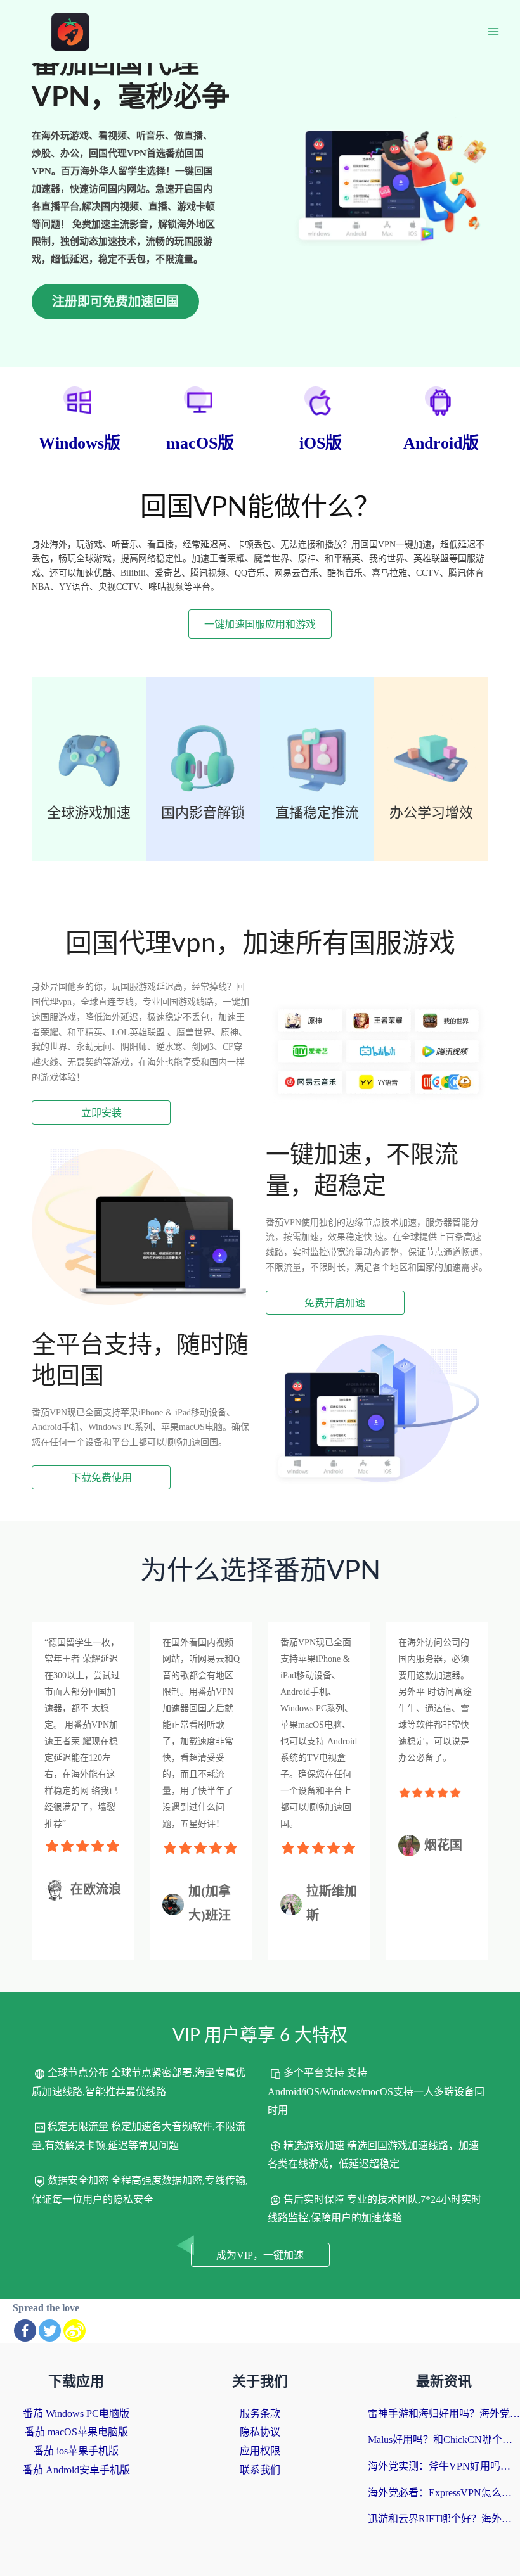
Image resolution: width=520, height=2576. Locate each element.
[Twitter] (50, 2331)
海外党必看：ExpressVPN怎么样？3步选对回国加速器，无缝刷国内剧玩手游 (444, 2493)
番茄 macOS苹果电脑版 (76, 2432)
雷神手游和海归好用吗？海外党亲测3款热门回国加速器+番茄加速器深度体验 (444, 2413)
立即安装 (101, 1113)
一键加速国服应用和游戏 (260, 624)
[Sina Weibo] (75, 2331)
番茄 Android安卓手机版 (76, 2470)
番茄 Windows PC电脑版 (76, 2413)
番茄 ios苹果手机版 (76, 2451)
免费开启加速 (335, 1303)
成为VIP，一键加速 (260, 2255)
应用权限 (260, 2451)
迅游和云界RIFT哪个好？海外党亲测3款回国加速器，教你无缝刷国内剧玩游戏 (444, 2519)
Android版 (441, 443)
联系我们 (260, 2470)
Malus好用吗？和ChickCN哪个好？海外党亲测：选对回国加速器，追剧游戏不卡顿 (444, 2439)
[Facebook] (25, 2331)
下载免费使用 (101, 1478)
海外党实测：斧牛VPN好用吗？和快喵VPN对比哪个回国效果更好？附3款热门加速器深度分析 (444, 2466)
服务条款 (260, 2413)
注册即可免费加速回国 (115, 302)
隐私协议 (260, 2432)
